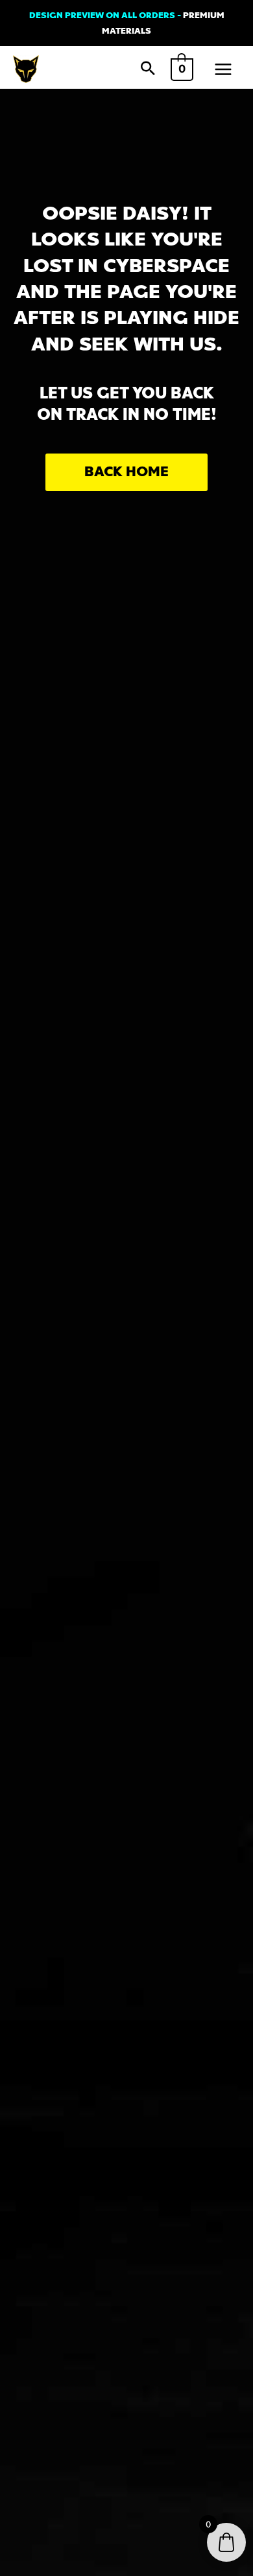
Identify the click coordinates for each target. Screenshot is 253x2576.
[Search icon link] (148, 69)
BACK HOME (126, 472)
